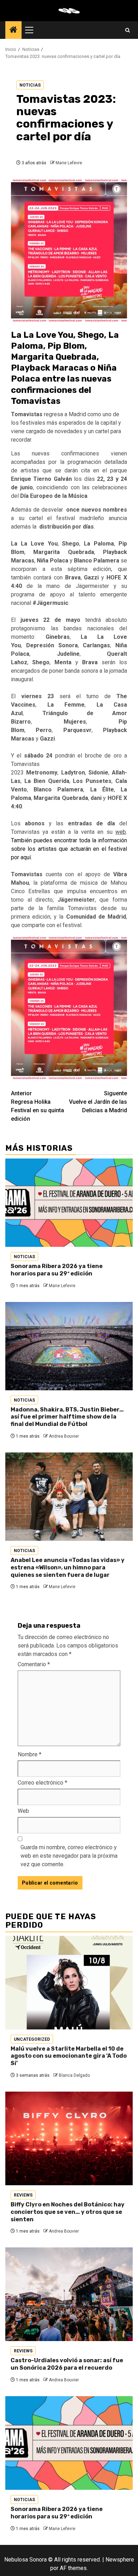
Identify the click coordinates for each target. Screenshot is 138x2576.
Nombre (30, 1754)
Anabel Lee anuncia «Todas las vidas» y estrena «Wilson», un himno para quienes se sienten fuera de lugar (68, 1567)
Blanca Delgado (74, 2075)
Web (23, 1811)
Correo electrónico (42, 1783)
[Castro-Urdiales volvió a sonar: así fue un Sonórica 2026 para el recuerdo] (69, 2294)
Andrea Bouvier (64, 1436)
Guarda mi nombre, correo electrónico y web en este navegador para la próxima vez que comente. (69, 1856)
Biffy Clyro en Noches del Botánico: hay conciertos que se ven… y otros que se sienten (68, 2212)
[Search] (128, 30)
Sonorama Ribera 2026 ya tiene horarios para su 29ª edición (57, 1270)
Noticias (30, 85)
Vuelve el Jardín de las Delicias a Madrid (98, 1102)
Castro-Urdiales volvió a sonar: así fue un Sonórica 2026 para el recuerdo (67, 2364)
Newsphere (120, 2560)
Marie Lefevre (69, 163)
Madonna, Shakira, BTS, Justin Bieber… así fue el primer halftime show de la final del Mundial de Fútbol (67, 1417)
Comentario (34, 1664)
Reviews (23, 2195)
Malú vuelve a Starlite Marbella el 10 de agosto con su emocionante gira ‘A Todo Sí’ (69, 2056)
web (121, 832)
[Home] (13, 30)
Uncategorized (32, 2039)
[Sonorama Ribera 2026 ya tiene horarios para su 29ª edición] (69, 1203)
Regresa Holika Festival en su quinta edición (38, 1106)
